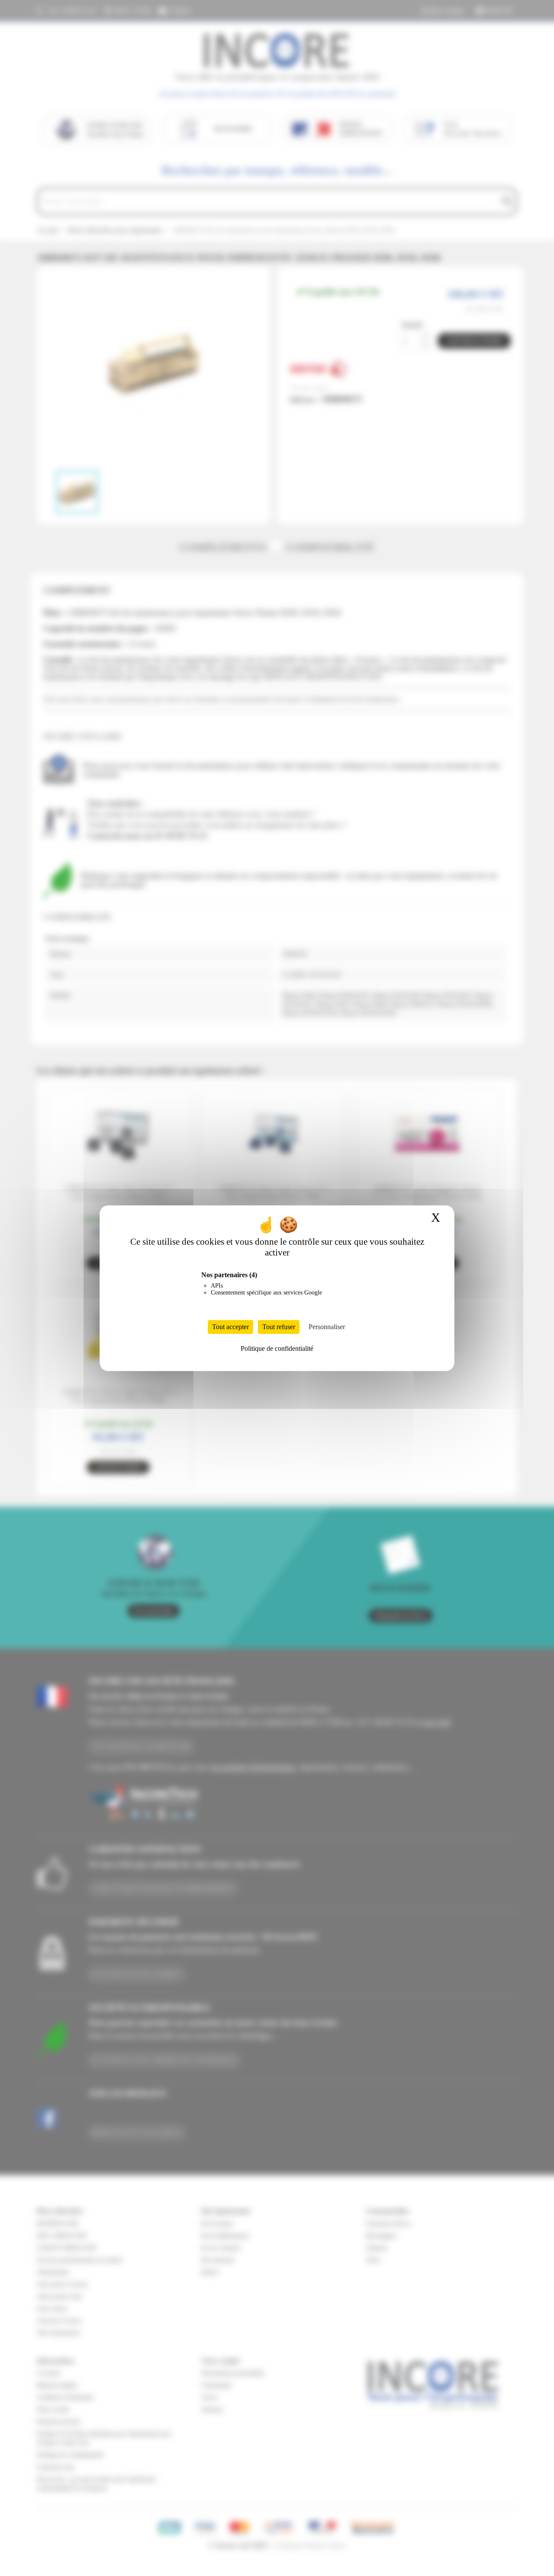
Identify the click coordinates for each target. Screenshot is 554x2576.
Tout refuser (279, 1327)
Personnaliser (327, 1327)
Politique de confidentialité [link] (277, 1348)
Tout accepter (230, 1327)
